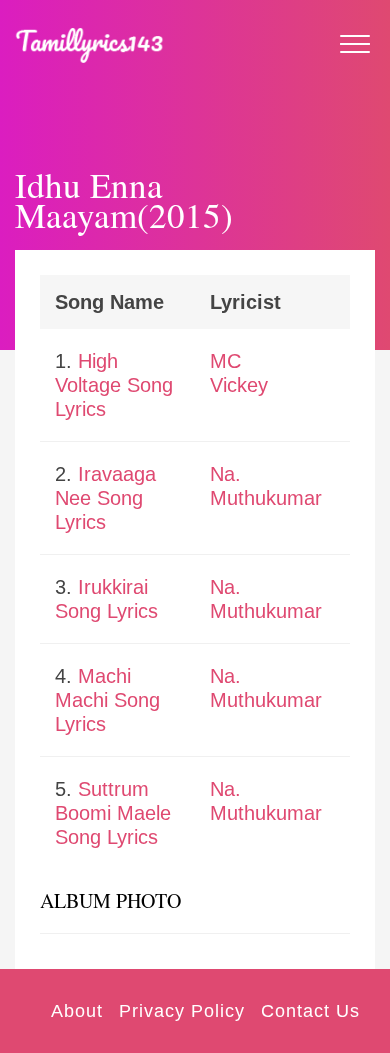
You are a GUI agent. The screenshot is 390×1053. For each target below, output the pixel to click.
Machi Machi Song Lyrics (107, 700)
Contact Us (310, 1011)
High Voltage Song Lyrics (114, 385)
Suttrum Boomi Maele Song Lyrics (113, 813)
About (77, 1011)
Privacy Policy (182, 1011)
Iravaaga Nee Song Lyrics (105, 498)
